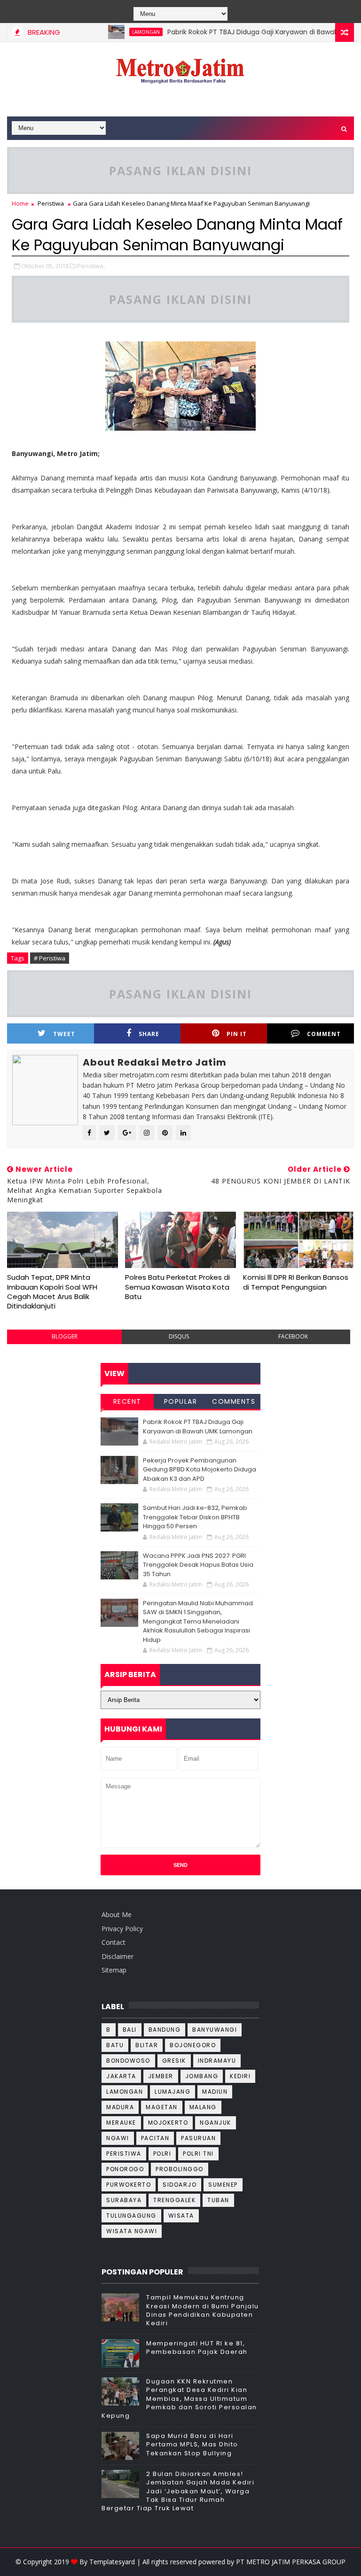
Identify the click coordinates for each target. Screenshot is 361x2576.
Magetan (162, 2107)
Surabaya (124, 2200)
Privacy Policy (122, 1929)
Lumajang (173, 2092)
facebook (293, 1336)
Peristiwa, (91, 266)
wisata (181, 2216)
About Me (117, 1915)
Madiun (215, 2092)
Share (149, 1034)
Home (20, 203)
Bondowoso (128, 2061)
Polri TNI (198, 2154)
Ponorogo (125, 2169)
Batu (115, 2045)
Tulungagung (131, 2216)
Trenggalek (174, 2200)
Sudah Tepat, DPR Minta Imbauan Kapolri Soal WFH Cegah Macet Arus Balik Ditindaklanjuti (52, 1292)
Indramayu (217, 2061)
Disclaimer (118, 1956)
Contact (114, 1942)
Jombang (202, 2076)
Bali (130, 2030)
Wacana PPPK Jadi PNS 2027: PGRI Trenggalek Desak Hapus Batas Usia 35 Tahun (198, 1565)
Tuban (218, 2200)
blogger (65, 1336)
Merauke (121, 2123)
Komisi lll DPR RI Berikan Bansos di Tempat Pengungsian (296, 1282)
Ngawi (118, 2138)
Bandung (165, 2030)
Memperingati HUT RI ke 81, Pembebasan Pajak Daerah (197, 2348)
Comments (234, 1401)
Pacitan (155, 2138)
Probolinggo (180, 2169)
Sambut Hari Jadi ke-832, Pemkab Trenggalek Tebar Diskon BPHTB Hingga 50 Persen (195, 1517)
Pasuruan (198, 2138)
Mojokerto (168, 2123)
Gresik (174, 2061)
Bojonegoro (193, 2045)
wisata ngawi (132, 2231)
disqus (179, 1336)
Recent (127, 1401)
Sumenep (223, 2185)
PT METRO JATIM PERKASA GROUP (291, 2562)
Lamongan (121, 32)
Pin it (237, 1034)
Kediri (240, 2076)
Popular (181, 1401)
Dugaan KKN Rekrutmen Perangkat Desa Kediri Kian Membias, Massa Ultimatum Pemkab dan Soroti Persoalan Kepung (179, 2398)
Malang (203, 2107)
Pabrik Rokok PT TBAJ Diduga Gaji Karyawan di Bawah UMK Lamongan (198, 1427)
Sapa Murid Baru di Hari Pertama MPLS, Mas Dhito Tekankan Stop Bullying (192, 2444)
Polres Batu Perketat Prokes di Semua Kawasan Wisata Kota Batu (177, 1287)
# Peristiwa (50, 958)
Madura (120, 2107)
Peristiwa (51, 203)
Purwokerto (129, 2185)
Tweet (64, 1034)
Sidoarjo (180, 2185)
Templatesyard (112, 2562)
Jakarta (121, 2076)
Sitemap (114, 1970)
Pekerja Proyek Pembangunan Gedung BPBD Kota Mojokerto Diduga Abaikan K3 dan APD (200, 1470)
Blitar (147, 2045)
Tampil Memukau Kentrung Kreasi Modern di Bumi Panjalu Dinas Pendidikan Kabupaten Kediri (203, 2310)
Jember (161, 2076)
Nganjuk (216, 2123)
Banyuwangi (215, 2030)
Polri (162, 2154)
